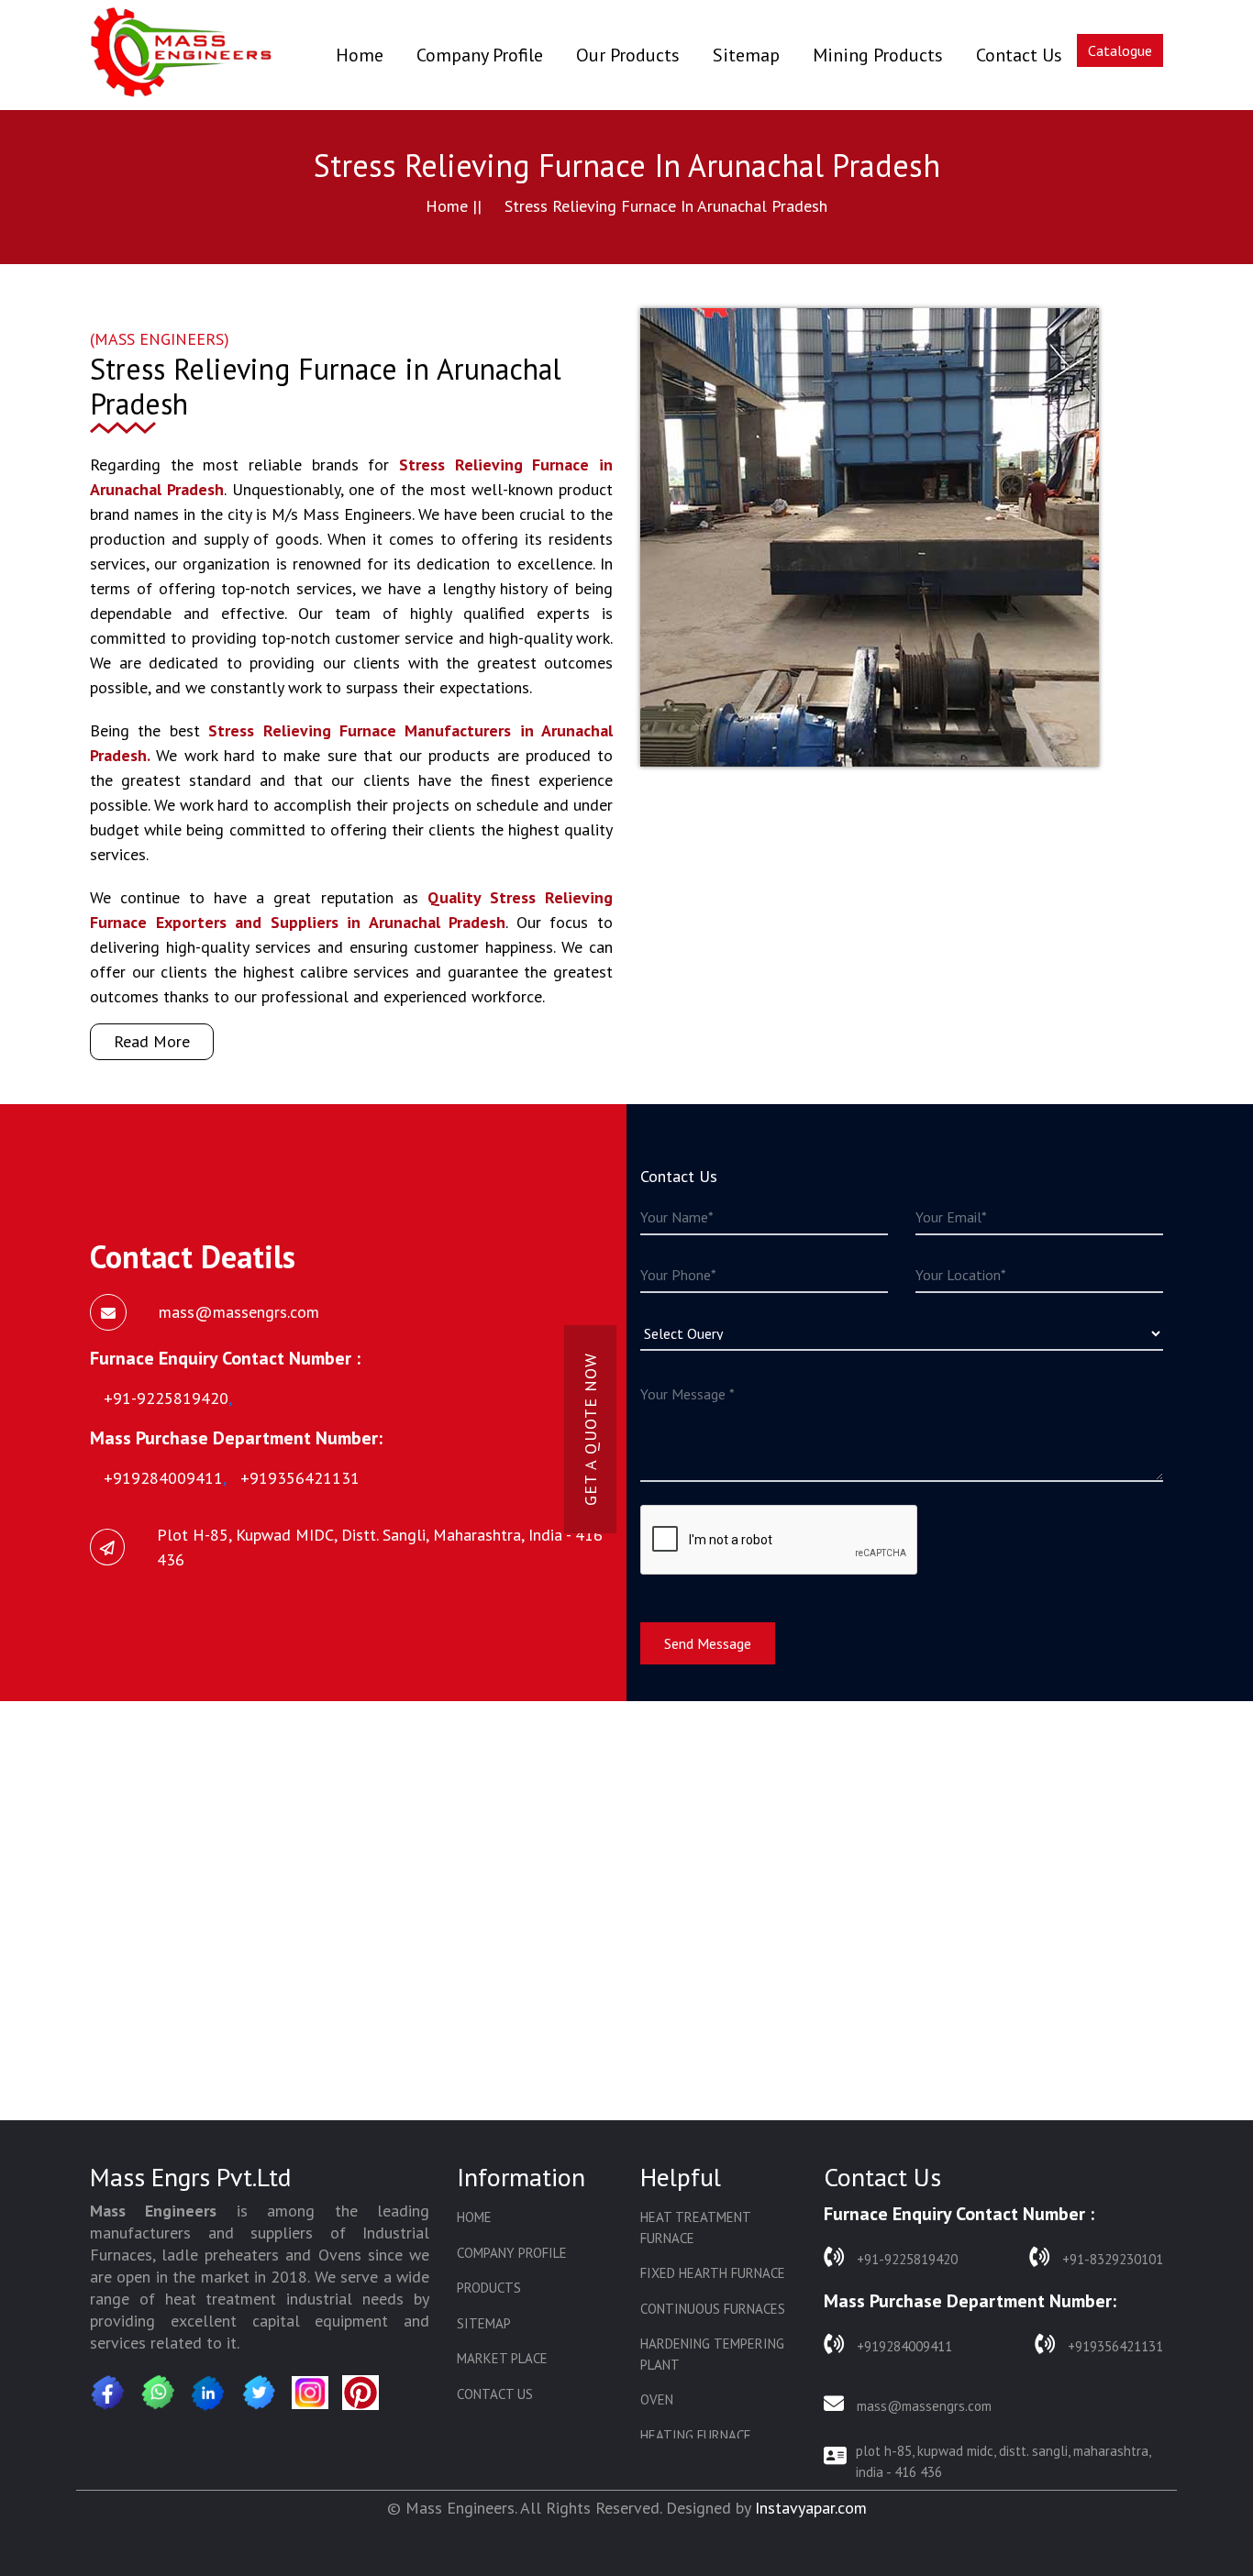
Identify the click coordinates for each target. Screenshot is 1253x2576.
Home (360, 55)
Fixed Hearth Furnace (713, 2273)
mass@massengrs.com (922, 2406)
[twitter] (260, 2393)
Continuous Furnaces (713, 2309)
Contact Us (1019, 55)
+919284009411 (903, 2346)
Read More (152, 1041)
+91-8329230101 (1111, 2259)
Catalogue (1120, 50)
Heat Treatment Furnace (695, 2228)
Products (489, 2288)
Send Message (708, 1643)
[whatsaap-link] (159, 2393)
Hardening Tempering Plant (712, 2354)
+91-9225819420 (905, 2259)
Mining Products (878, 55)
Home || (454, 206)
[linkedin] (209, 2393)
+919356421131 (1114, 2346)
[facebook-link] (108, 2393)
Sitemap (746, 55)
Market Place (502, 2358)
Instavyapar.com (811, 2508)
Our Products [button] (628, 55)
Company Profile (480, 55)
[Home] (182, 55)
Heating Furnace (696, 2435)
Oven (657, 2399)
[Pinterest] (360, 2393)
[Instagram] (310, 2393)
